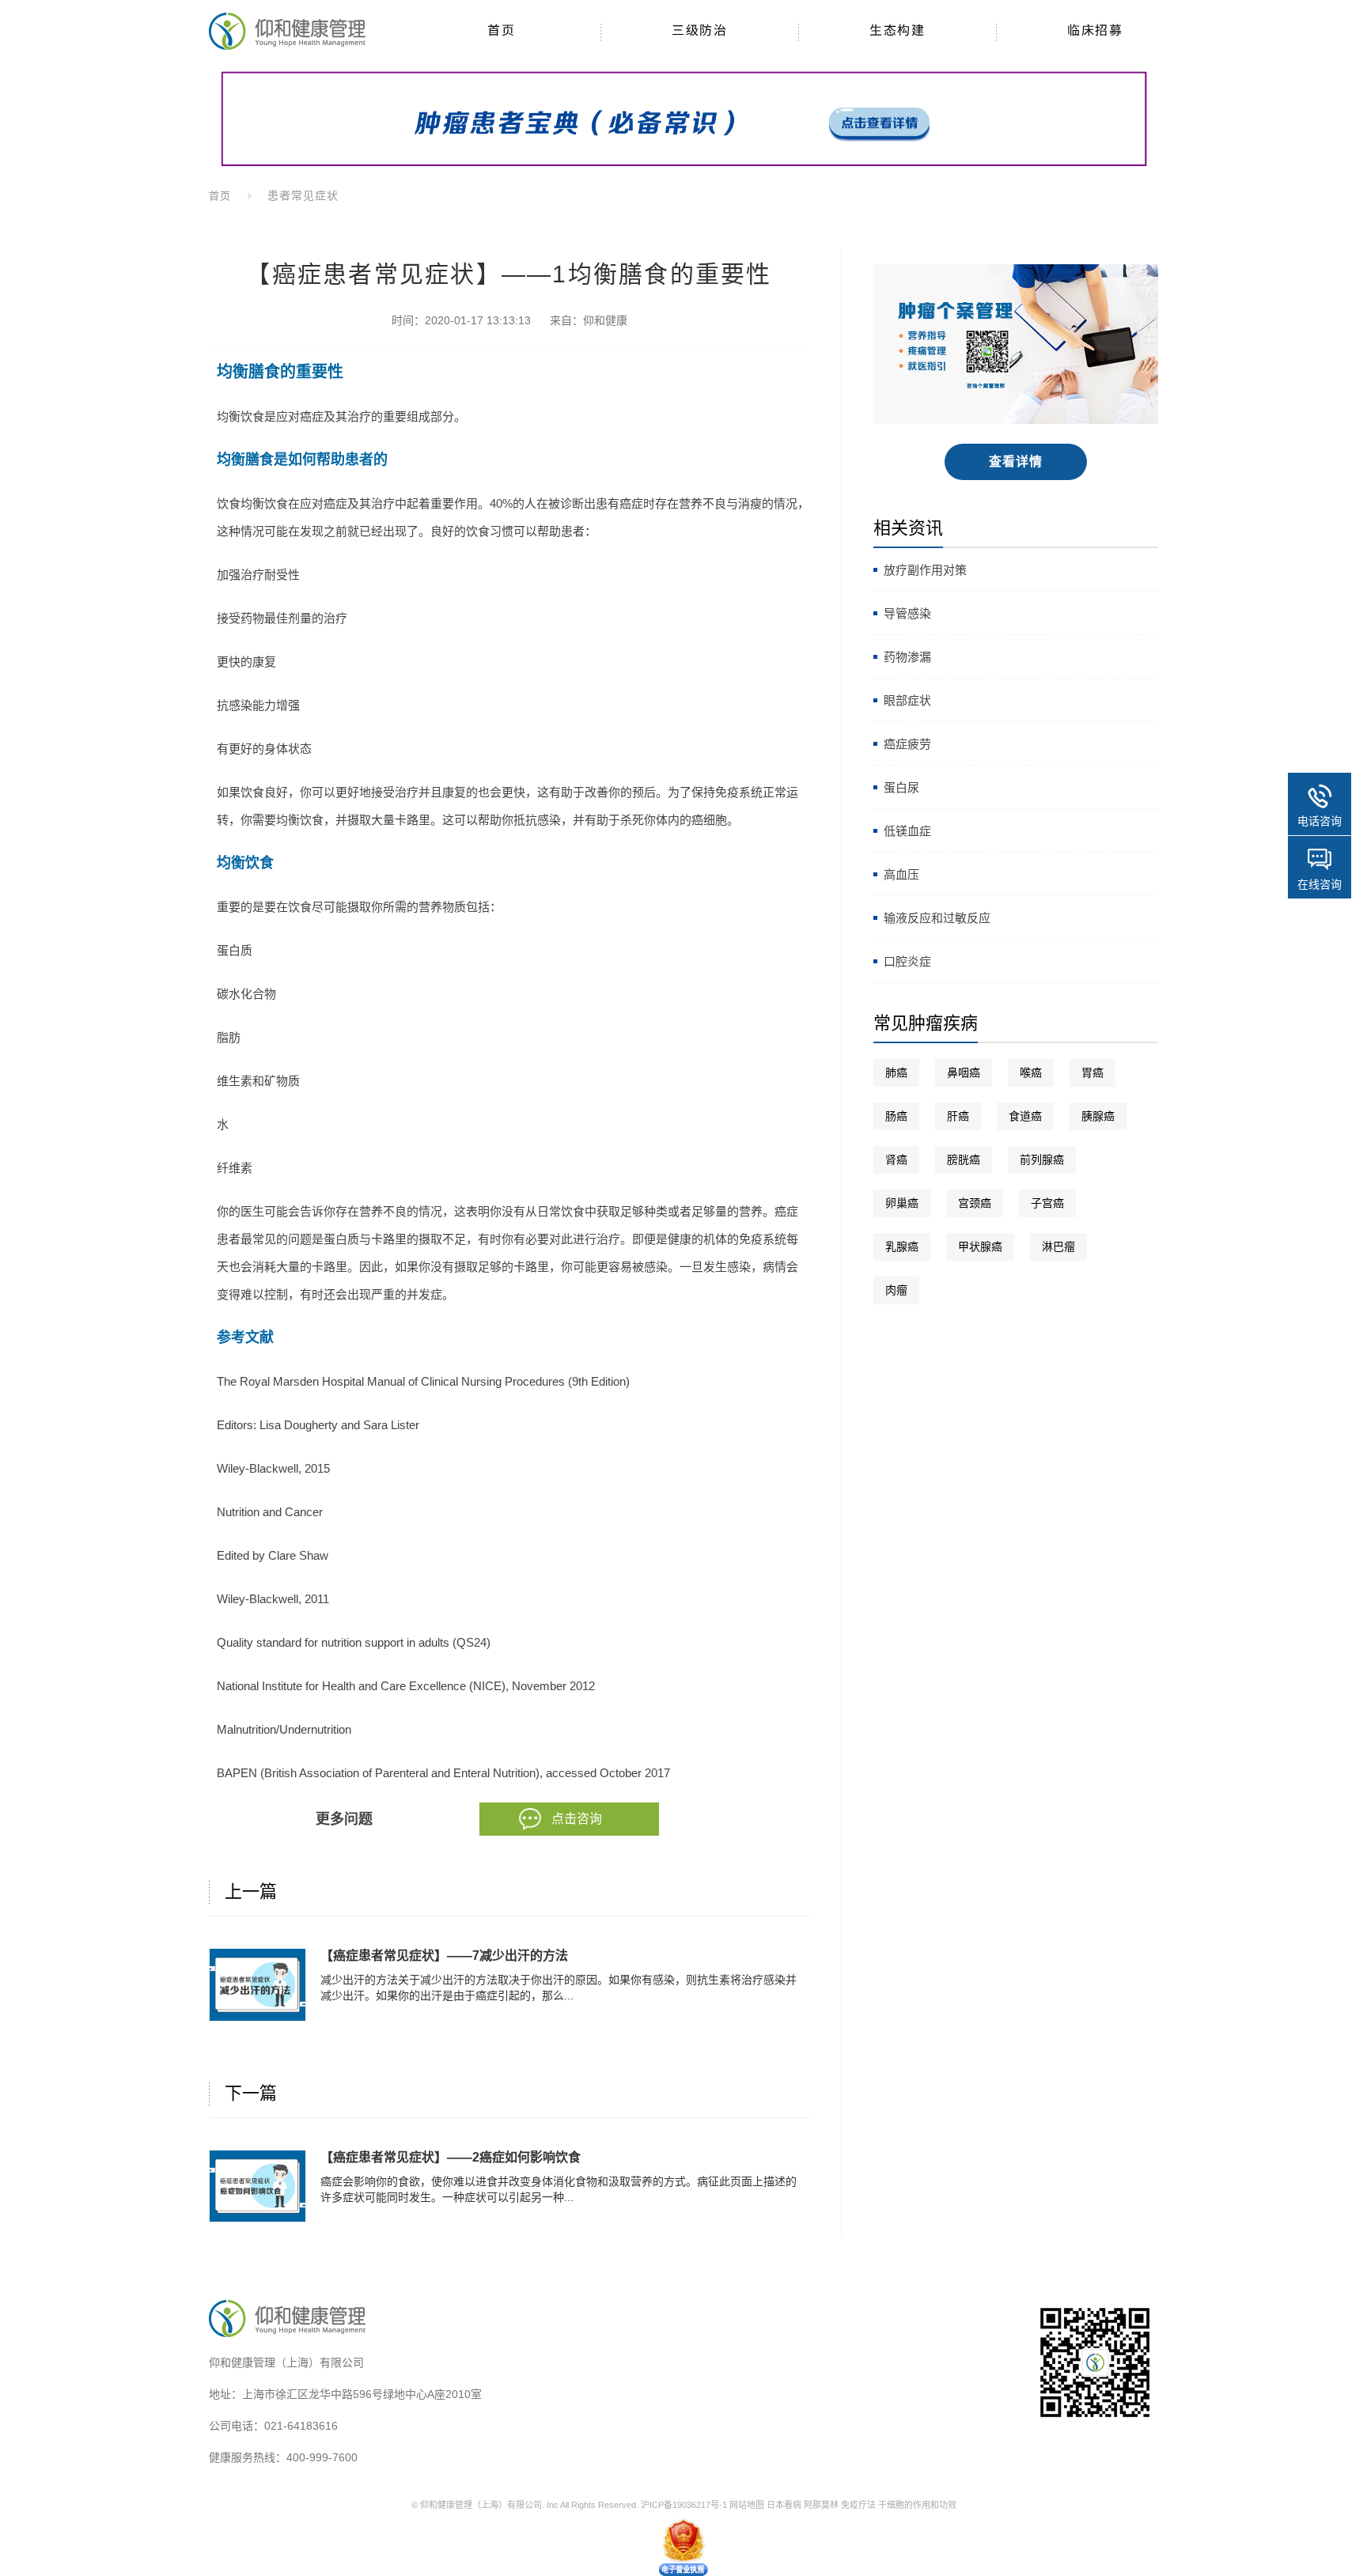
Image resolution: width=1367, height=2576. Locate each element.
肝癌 (958, 1116)
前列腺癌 (1042, 1159)
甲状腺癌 (980, 1246)
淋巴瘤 (1058, 1246)
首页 (220, 196)
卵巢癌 (902, 1203)
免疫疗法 (858, 2505)
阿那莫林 (821, 2505)
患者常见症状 (303, 195)
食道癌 (1025, 1116)
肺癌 (896, 1072)
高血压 (901, 874)
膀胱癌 (964, 1159)
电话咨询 (1320, 821)
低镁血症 (907, 831)
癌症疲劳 (907, 744)
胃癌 (1092, 1072)
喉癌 (1031, 1072)
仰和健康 (605, 320)
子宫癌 (1047, 1203)
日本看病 (784, 2505)
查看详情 (1016, 461)
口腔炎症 (907, 961)
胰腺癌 (1098, 1116)
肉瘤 (896, 1290)
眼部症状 (907, 700)
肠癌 (896, 1116)
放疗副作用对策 (925, 570)
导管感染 (907, 613)
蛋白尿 (901, 787)
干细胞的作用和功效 (917, 2505)
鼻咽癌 (964, 1072)
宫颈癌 (975, 1203)
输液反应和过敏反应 (937, 918)
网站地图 (747, 2505)
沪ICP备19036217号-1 (684, 2505)
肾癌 (896, 1159)
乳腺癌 (902, 1246)
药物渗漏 (907, 657)
